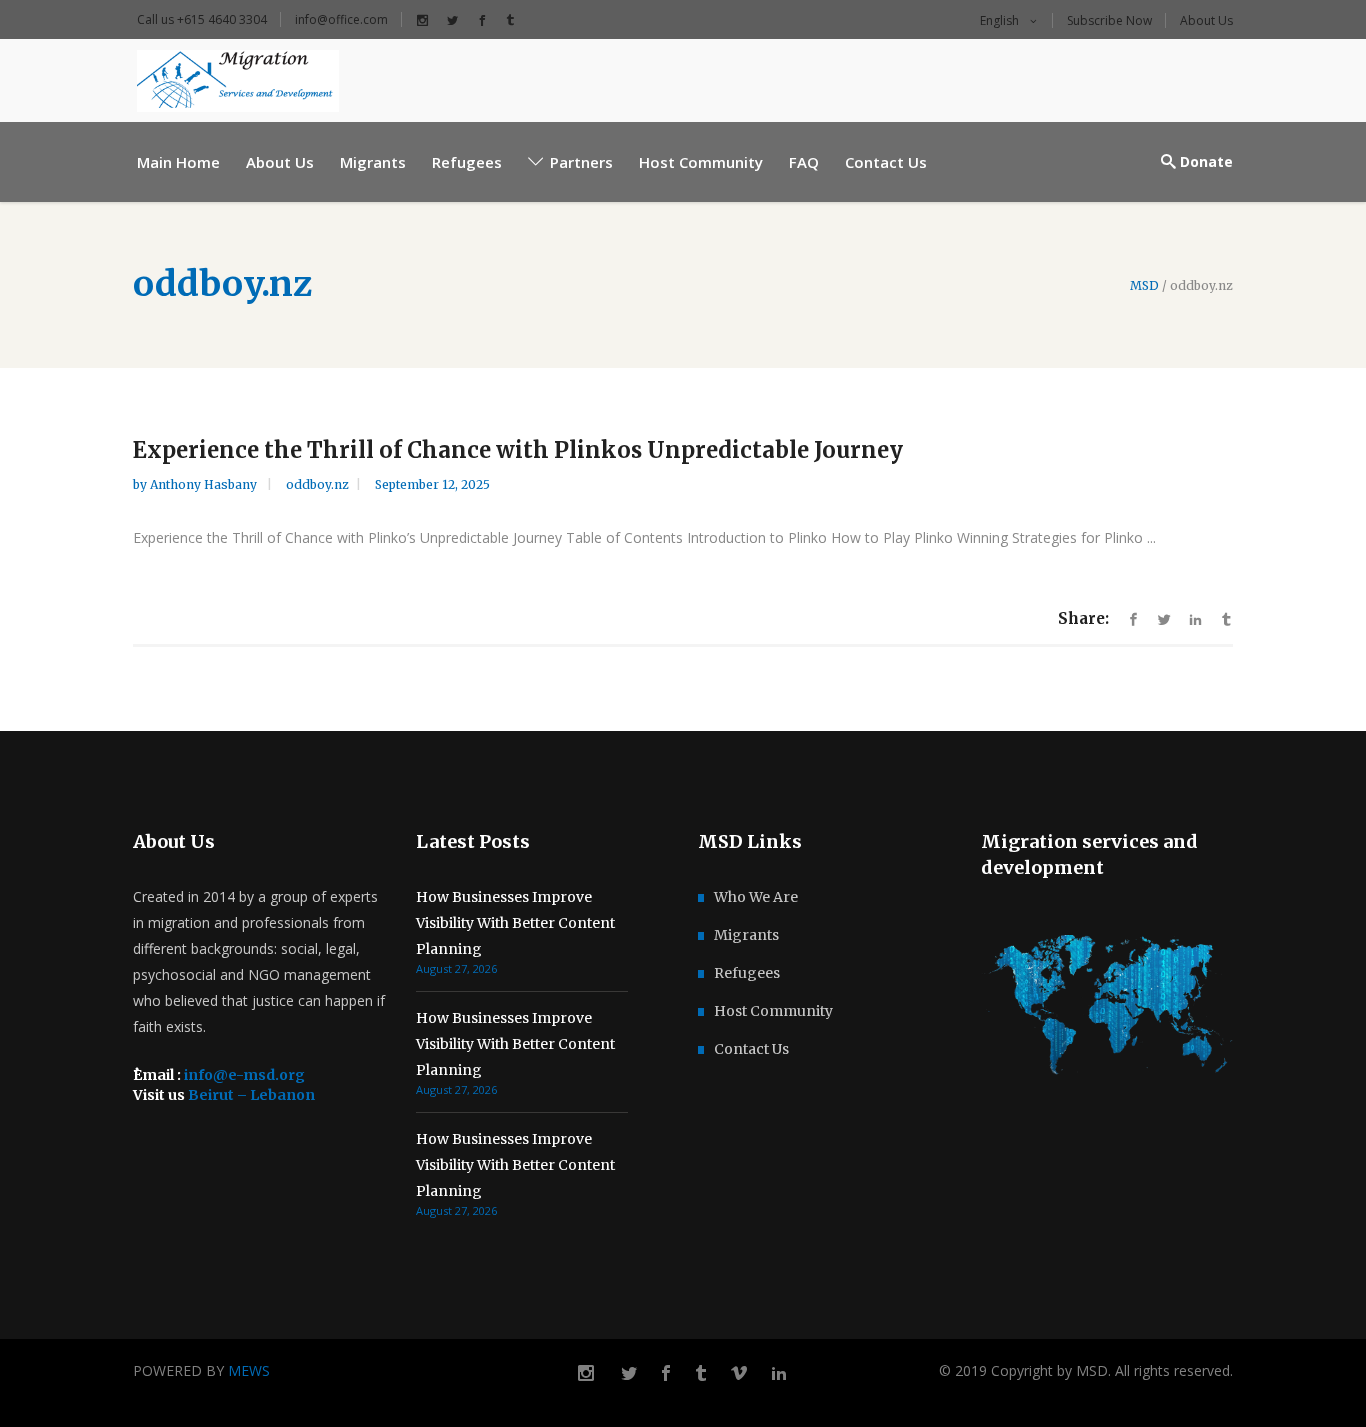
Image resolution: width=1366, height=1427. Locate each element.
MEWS (249, 1370)
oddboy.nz (317, 484)
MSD (1144, 286)
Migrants (746, 935)
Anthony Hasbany (205, 484)
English (998, 20)
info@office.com (341, 19)
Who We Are (756, 897)
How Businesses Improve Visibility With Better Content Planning (515, 923)
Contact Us (751, 1049)
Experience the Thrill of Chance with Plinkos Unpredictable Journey (518, 450)
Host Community (773, 1011)
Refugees (747, 973)
